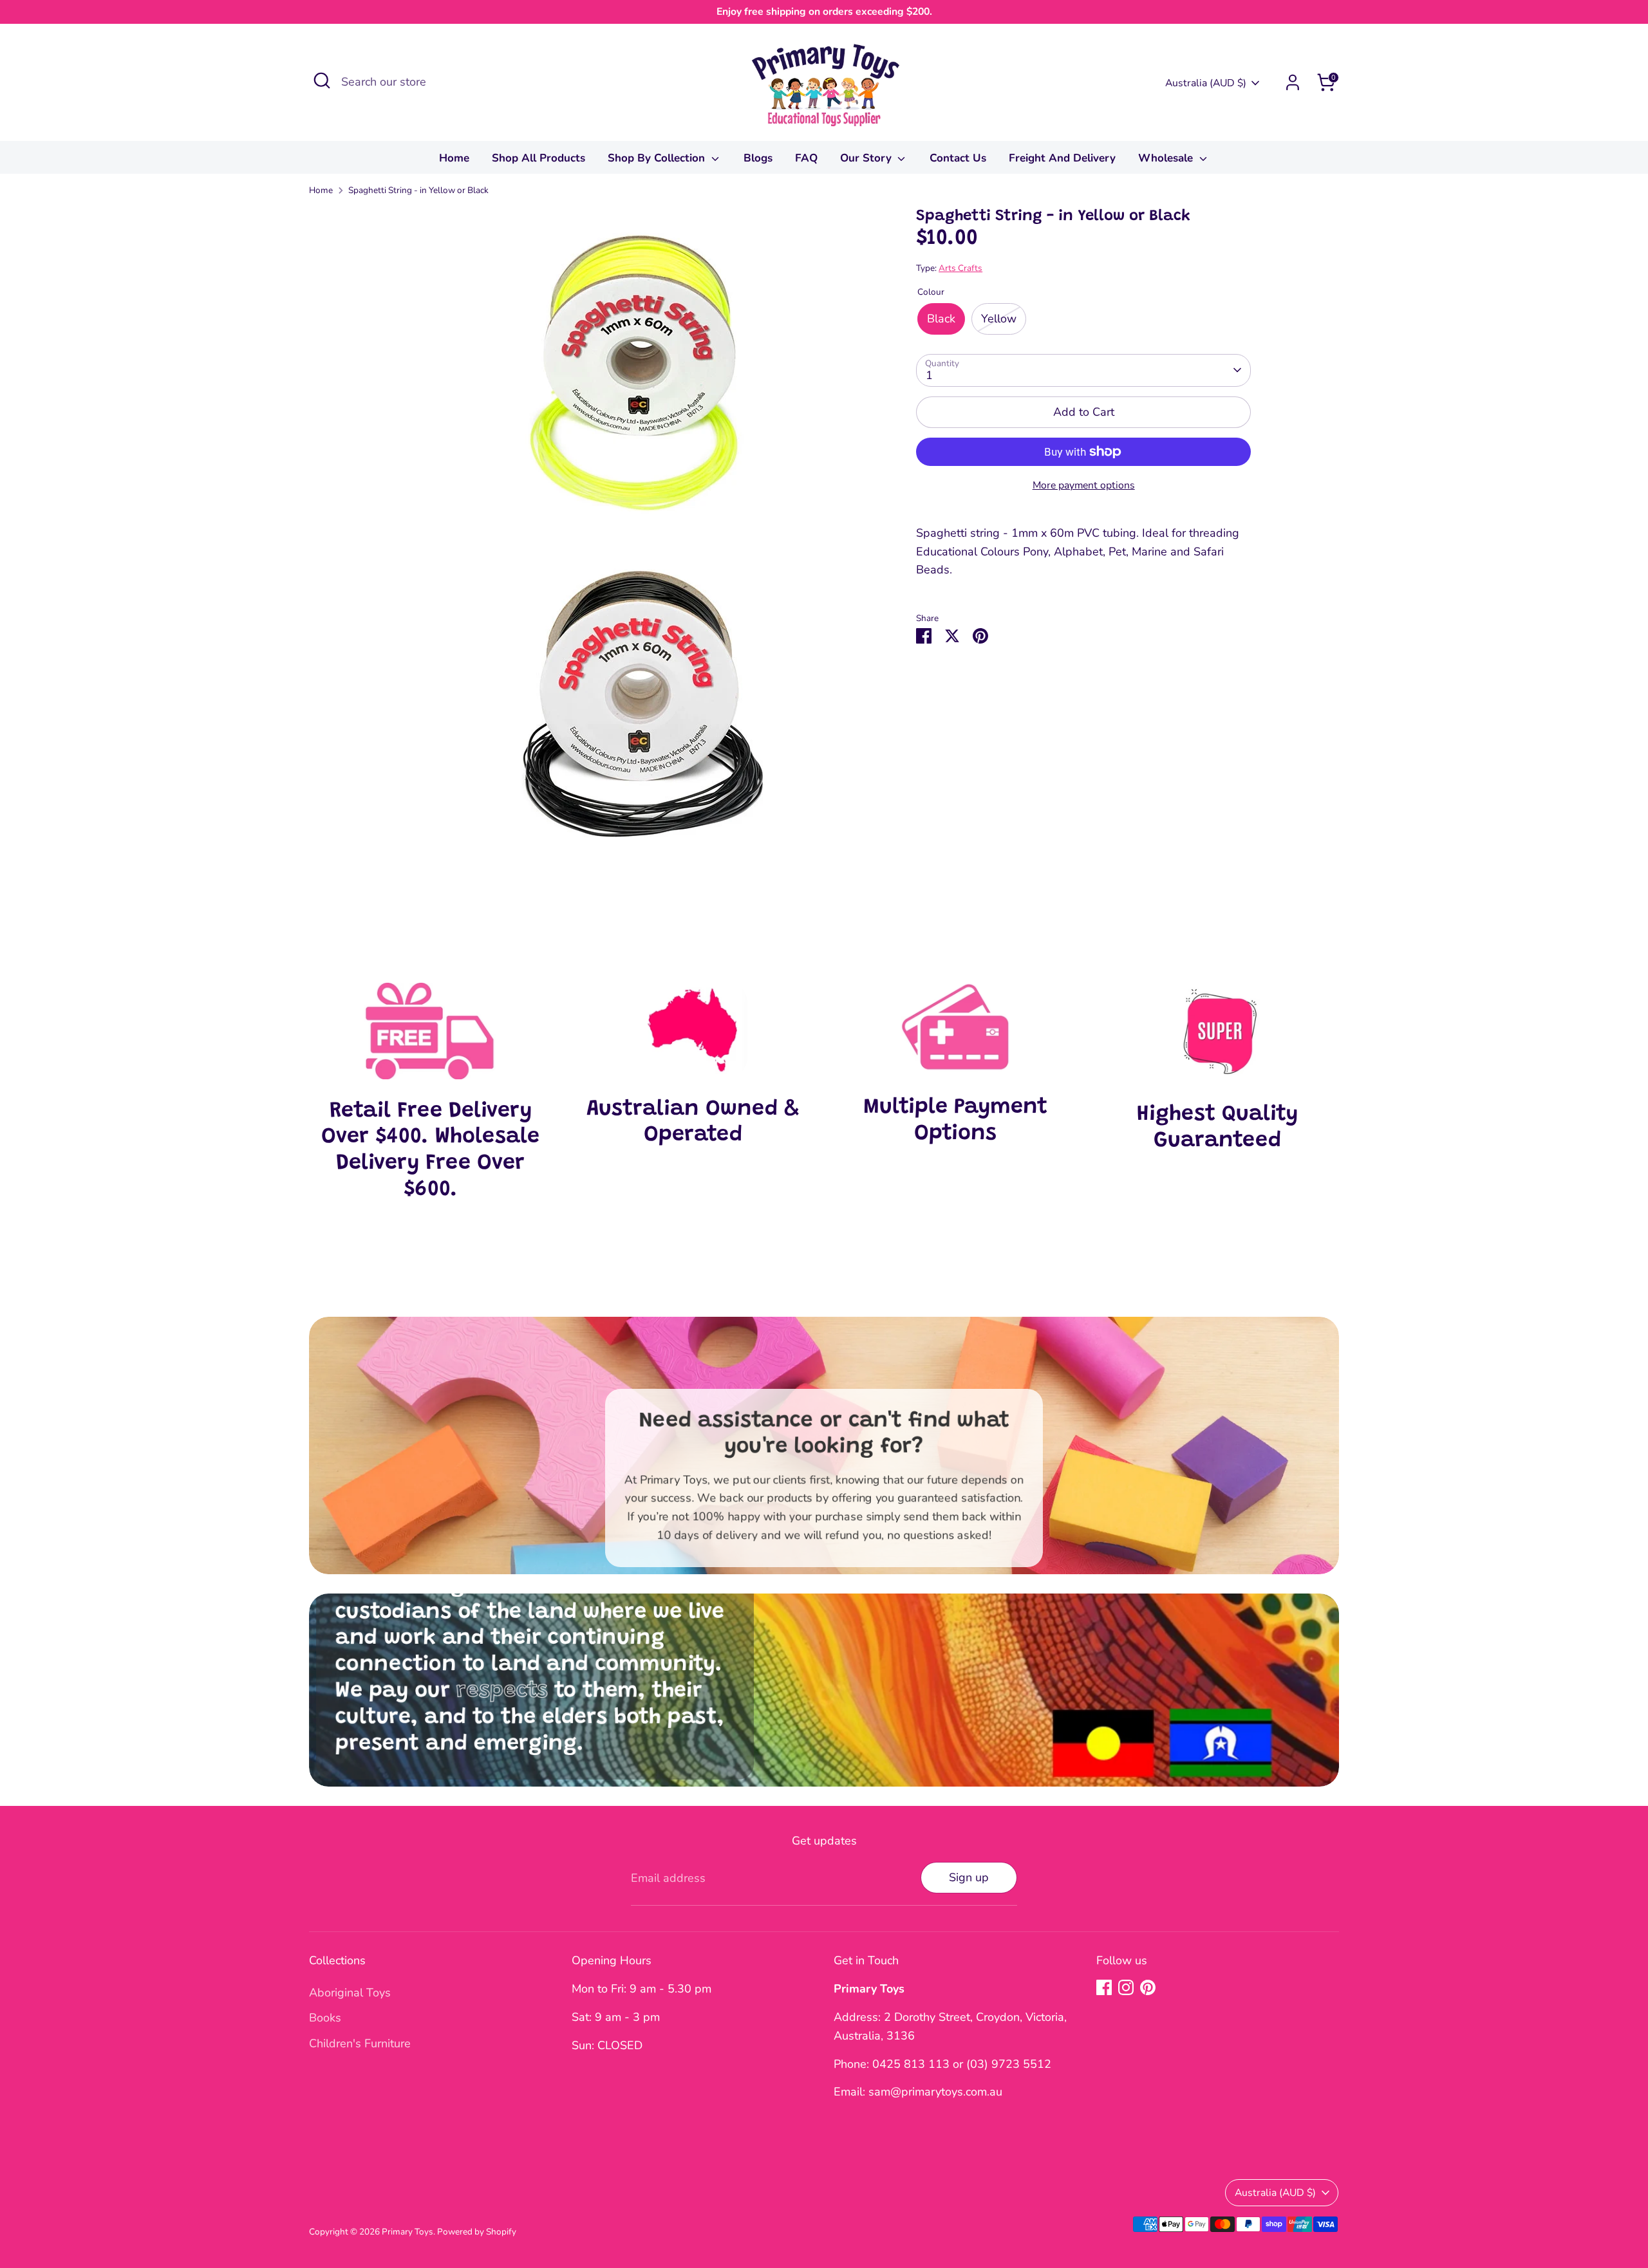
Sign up (969, 1877)
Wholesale (1167, 158)
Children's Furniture (360, 2043)
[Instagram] (1126, 1987)
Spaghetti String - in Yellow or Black (418, 190)
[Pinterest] (1148, 1987)
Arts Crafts (960, 268)
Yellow (999, 319)
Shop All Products (538, 158)
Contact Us (958, 158)
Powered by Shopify (477, 2232)
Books (325, 2018)
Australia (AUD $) (1206, 83)
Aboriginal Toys (350, 1993)
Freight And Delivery (1062, 158)
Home (454, 158)
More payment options (1084, 485)
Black (941, 319)
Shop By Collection (658, 158)
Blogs (758, 158)
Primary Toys (407, 2232)
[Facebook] (1104, 1987)
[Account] (1293, 82)
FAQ (806, 158)
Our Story (867, 158)
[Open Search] (322, 80)
